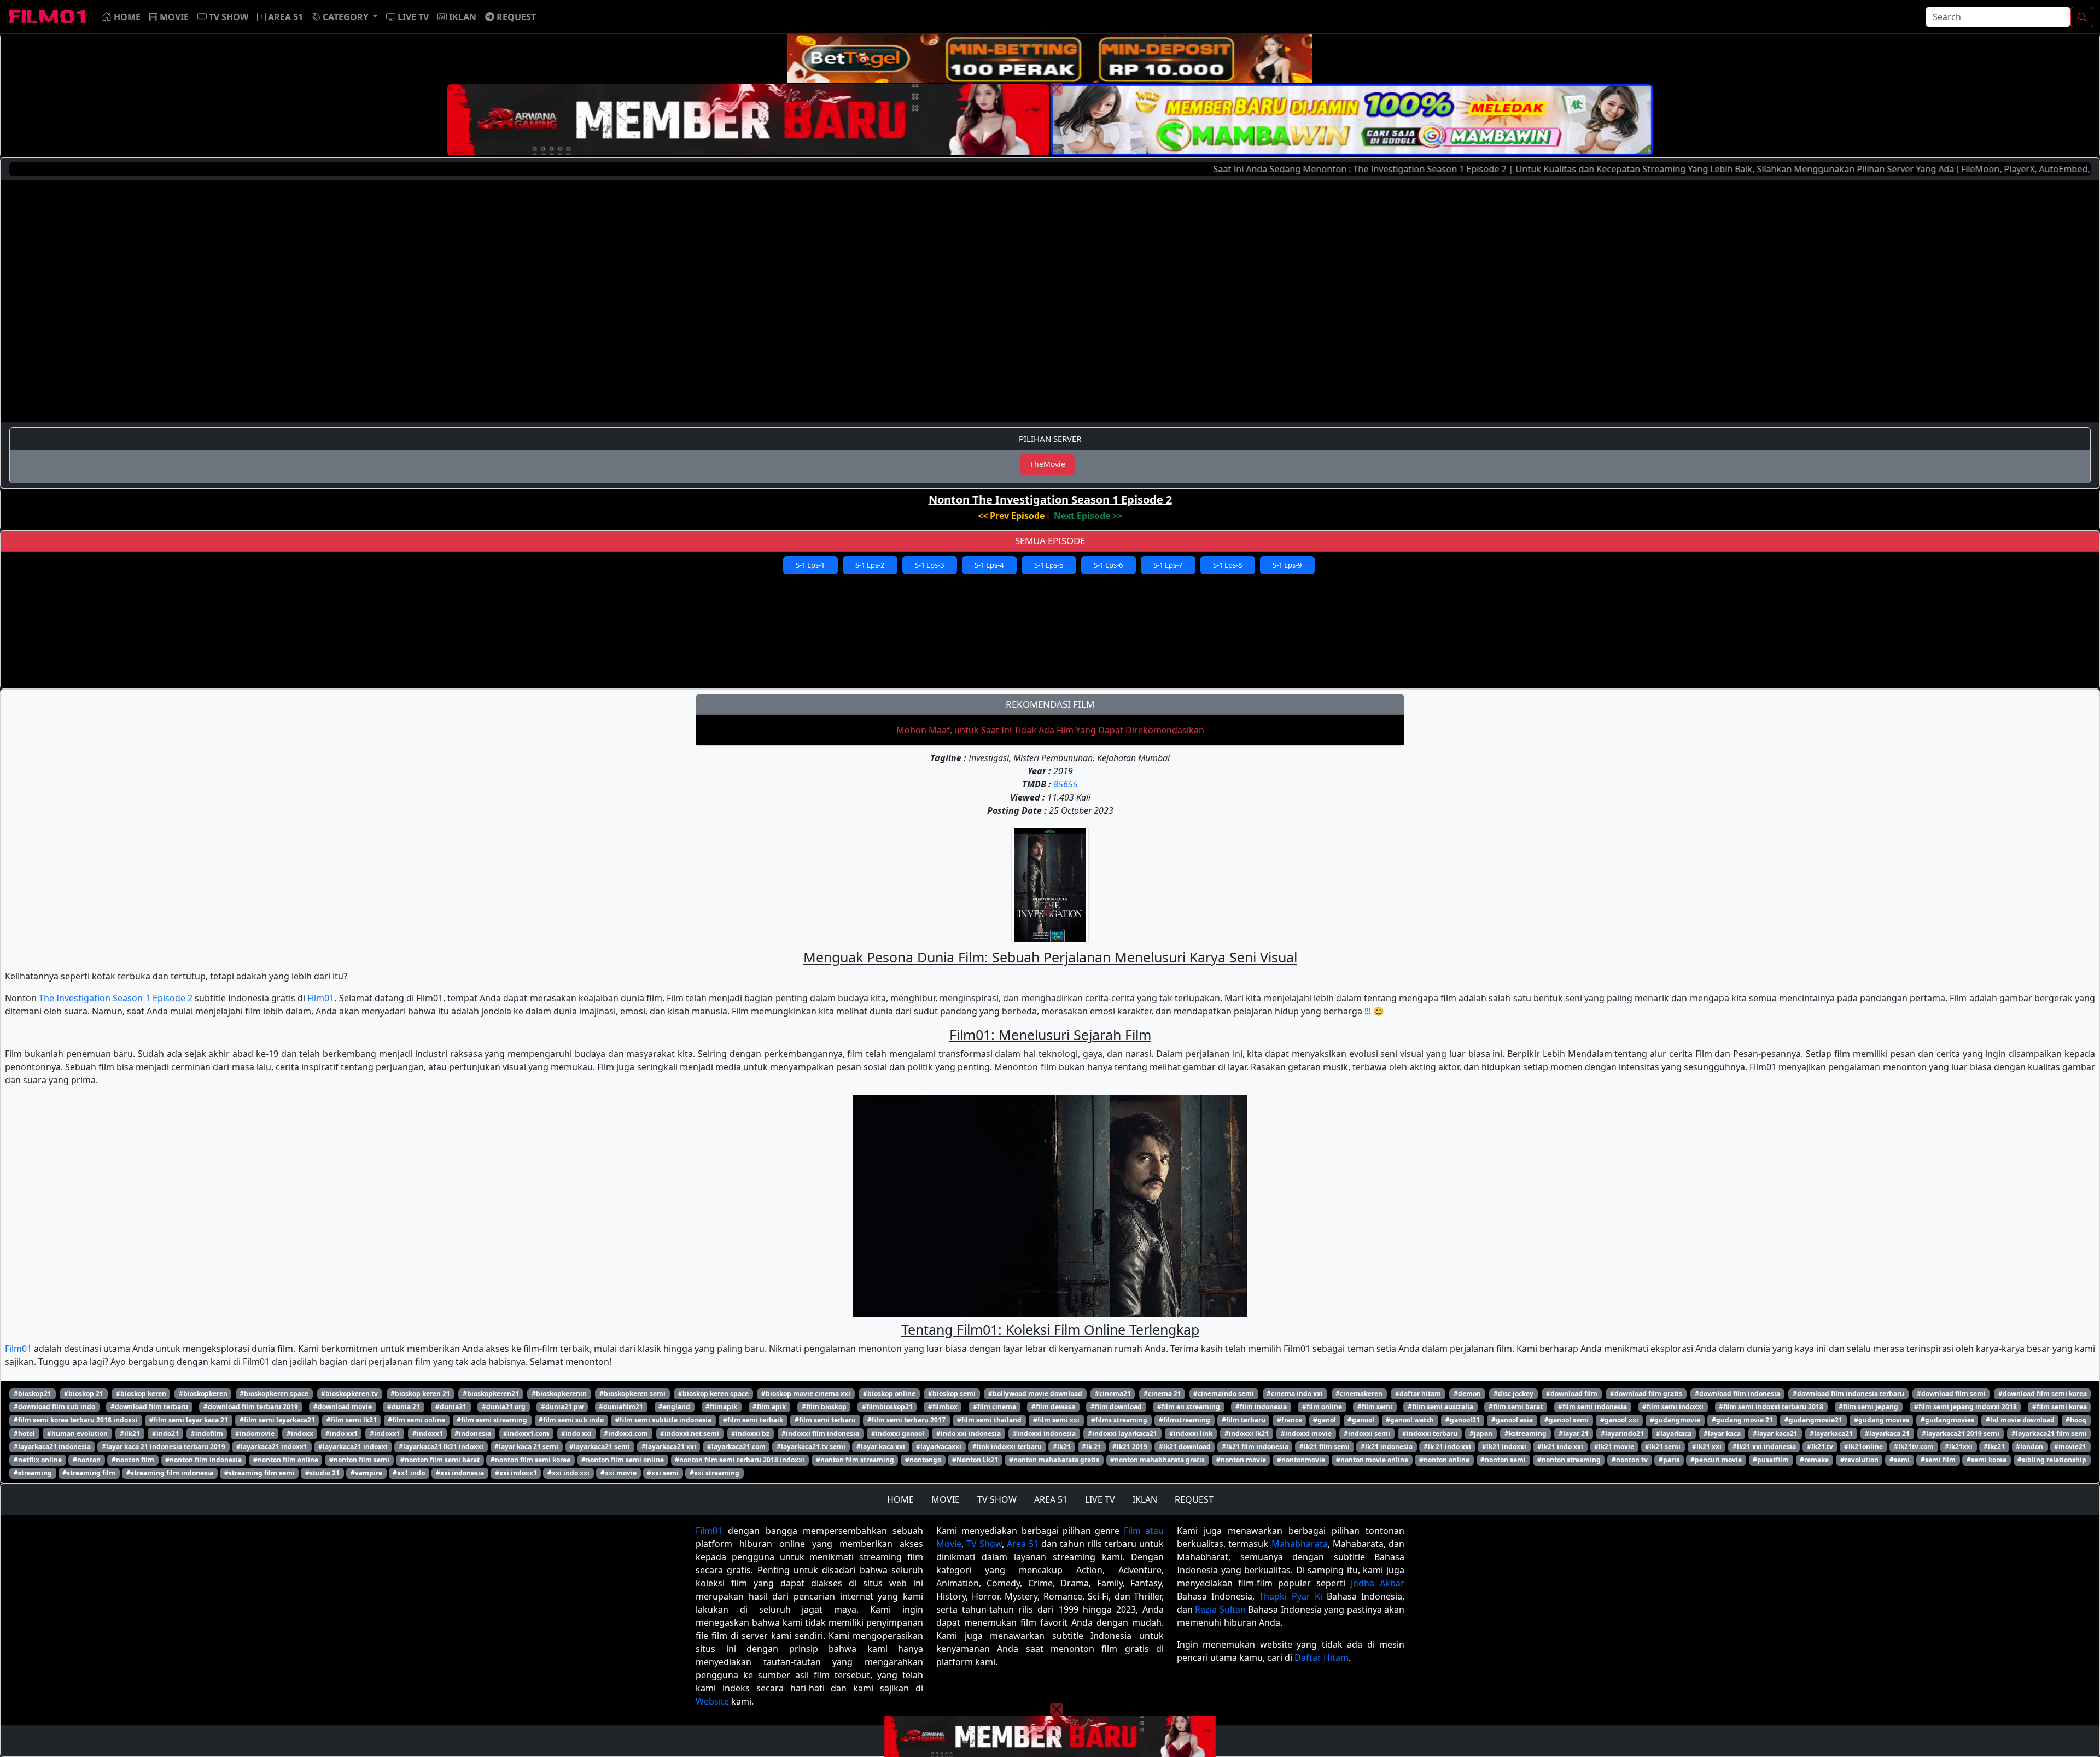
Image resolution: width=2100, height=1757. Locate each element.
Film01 (321, 998)
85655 (1066, 784)
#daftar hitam (1418, 1394)
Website (712, 1701)
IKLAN (1145, 1499)
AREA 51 (1051, 1499)
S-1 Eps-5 (1049, 565)
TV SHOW (997, 1499)
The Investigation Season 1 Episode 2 (116, 998)
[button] (345, 17)
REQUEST (1194, 1499)
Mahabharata (1300, 1544)
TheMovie (1048, 464)
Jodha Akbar (1378, 1583)
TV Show (984, 1544)
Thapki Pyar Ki (1290, 1596)
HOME (900, 1499)
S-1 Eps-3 (929, 565)
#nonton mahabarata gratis (1054, 1460)
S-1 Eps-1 (810, 565)
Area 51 (1023, 1544)
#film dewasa (1053, 1407)
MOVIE (946, 1499)
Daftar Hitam (1322, 1657)
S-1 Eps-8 (1227, 565)
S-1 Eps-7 (1168, 565)
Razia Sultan (1220, 1609)
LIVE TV (1100, 1499)
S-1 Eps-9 (1287, 565)
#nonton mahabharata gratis (1157, 1460)
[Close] (1057, 89)
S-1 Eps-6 (1108, 565)
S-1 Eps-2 (870, 565)
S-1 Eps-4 (989, 565)
